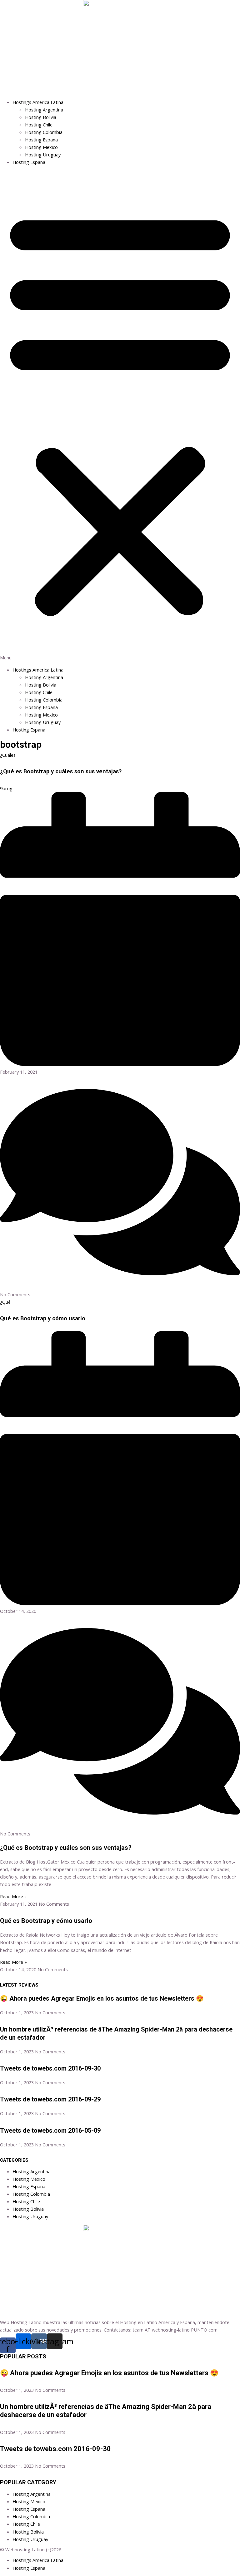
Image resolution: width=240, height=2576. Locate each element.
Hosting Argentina (44, 110)
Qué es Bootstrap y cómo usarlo (43, 1318)
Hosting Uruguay (43, 155)
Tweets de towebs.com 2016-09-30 (50, 2068)
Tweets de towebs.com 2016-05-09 (50, 2130)
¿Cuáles (8, 755)
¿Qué (5, 1302)
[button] (120, 416)
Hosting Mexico (41, 147)
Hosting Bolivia (41, 117)
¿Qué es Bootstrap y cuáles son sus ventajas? (61, 771)
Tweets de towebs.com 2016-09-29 (50, 2099)
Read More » (13, 1896)
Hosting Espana (41, 140)
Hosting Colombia (44, 132)
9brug (6, 788)
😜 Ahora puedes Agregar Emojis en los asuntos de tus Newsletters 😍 (102, 1998)
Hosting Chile (39, 125)
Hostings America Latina (38, 102)
